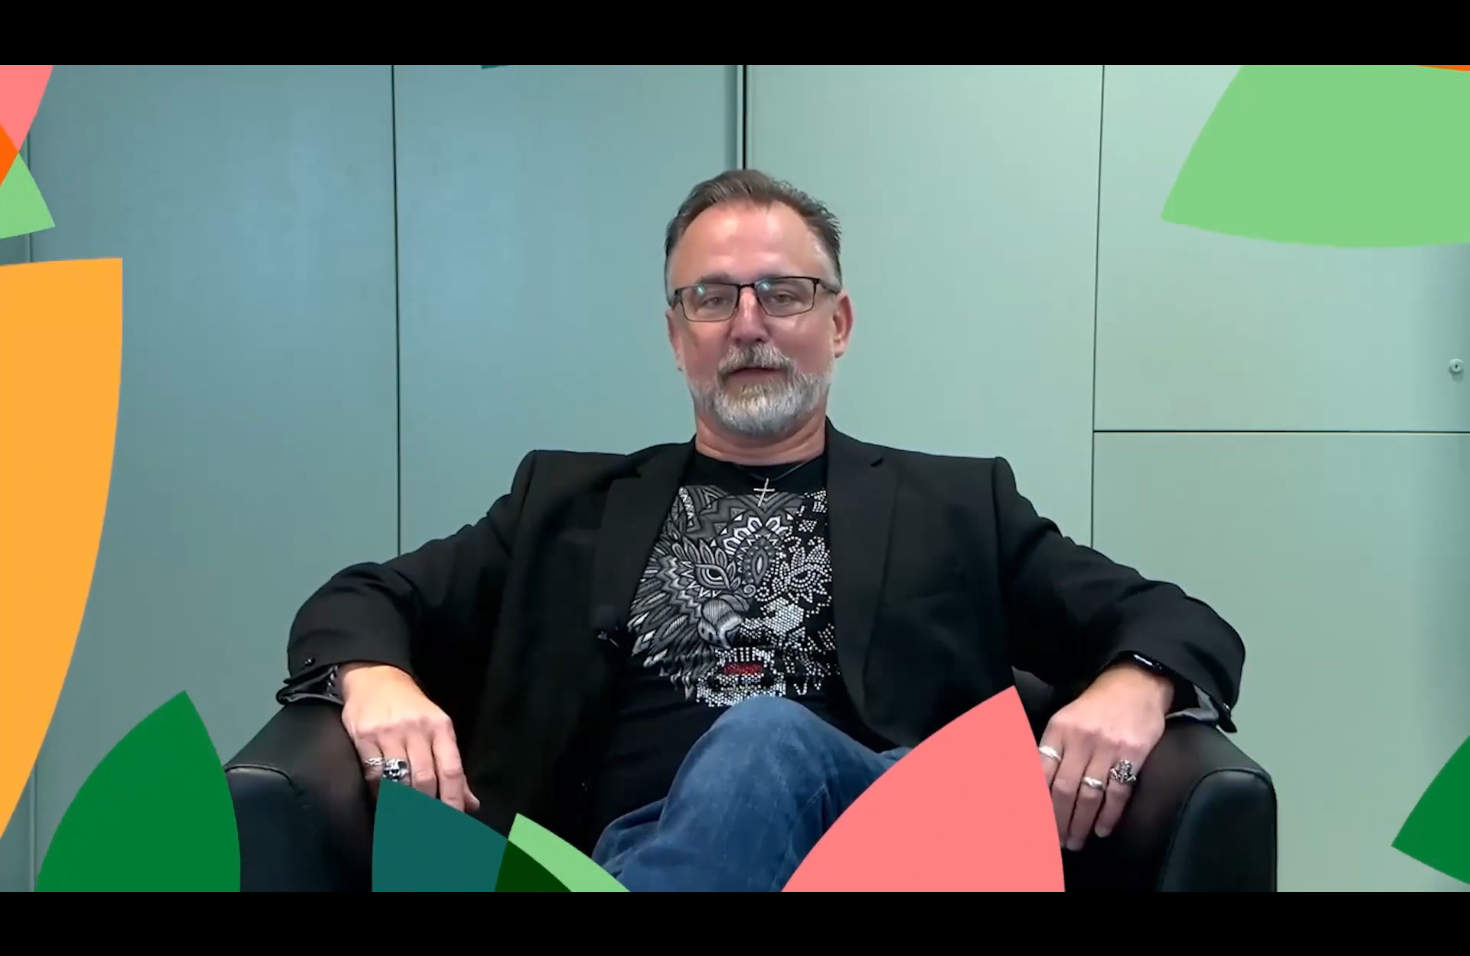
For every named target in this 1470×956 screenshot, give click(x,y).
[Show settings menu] (1392, 934)
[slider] (710, 934)
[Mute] (1340, 934)
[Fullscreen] (1444, 934)
